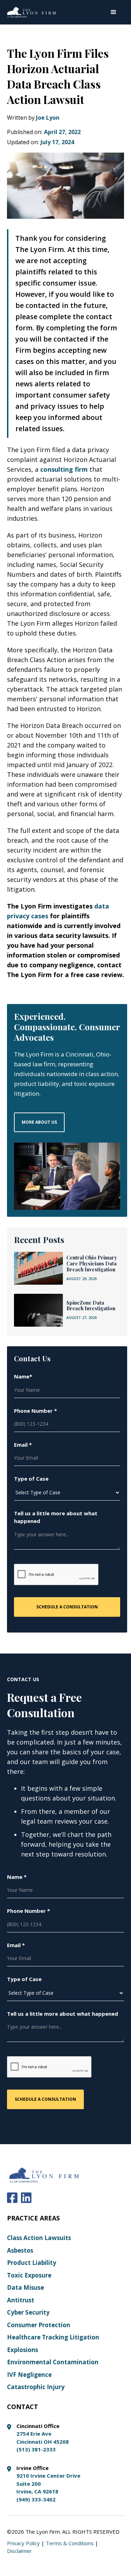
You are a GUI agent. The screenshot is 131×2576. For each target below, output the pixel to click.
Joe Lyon (48, 118)
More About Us (39, 1122)
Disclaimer (19, 2551)
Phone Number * (35, 1411)
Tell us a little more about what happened (56, 1517)
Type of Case (31, 1479)
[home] (31, 12)
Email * (23, 1445)
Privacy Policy (23, 2543)
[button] (114, 12)
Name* (23, 1376)
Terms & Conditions (70, 2543)
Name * (17, 1877)
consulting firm (64, 469)
